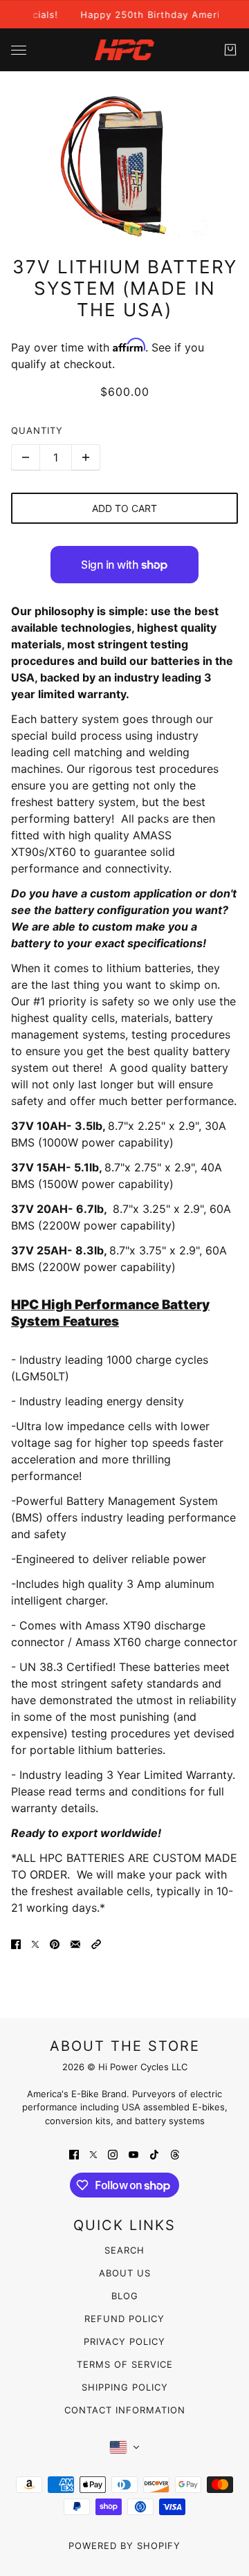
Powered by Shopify (124, 2546)
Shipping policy (125, 2387)
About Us (125, 2273)
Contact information (125, 2410)
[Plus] (86, 457)
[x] (93, 2153)
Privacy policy (124, 2341)
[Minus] (26, 457)
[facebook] (74, 2153)
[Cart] (230, 50)
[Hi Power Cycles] (124, 50)
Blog (125, 2296)
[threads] (175, 2153)
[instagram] (113, 2153)
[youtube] (133, 2153)
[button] (96, 1944)
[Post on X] (35, 1944)
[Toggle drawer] (19, 50)
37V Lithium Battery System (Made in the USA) (125, 288)
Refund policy (124, 2319)
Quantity (37, 430)
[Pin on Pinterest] (55, 1944)
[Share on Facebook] (16, 1944)
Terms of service (125, 2364)
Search (124, 2250)
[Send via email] (75, 1944)
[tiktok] (154, 2153)
